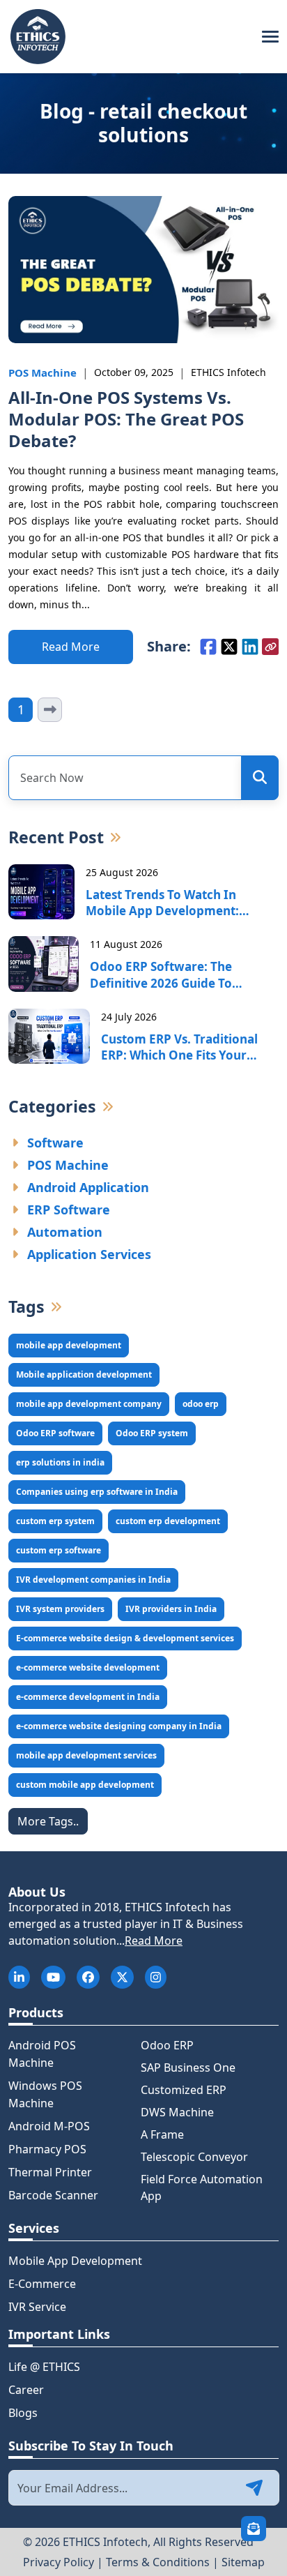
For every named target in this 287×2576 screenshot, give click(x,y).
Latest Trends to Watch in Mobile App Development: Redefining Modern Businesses (175, 903)
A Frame (162, 2134)
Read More (154, 1941)
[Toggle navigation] (270, 37)
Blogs (23, 2413)
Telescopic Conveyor (194, 2157)
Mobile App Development (75, 2261)
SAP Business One (188, 2067)
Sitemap (243, 2562)
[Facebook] (208, 647)
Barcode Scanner (53, 2195)
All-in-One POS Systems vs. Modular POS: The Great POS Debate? (126, 419)
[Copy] (270, 647)
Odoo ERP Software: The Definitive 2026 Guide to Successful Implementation (170, 975)
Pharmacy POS (47, 2149)
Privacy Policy (59, 2562)
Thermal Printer (50, 2172)
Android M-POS (49, 2126)
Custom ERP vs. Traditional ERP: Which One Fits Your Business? (179, 1048)
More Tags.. (48, 1821)
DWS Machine (177, 2112)
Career (26, 2390)
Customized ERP (184, 2090)
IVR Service (37, 2307)
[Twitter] (229, 647)
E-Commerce (42, 2284)
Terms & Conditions (158, 2562)
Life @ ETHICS (44, 2367)
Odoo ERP (167, 2045)
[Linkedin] (250, 647)
